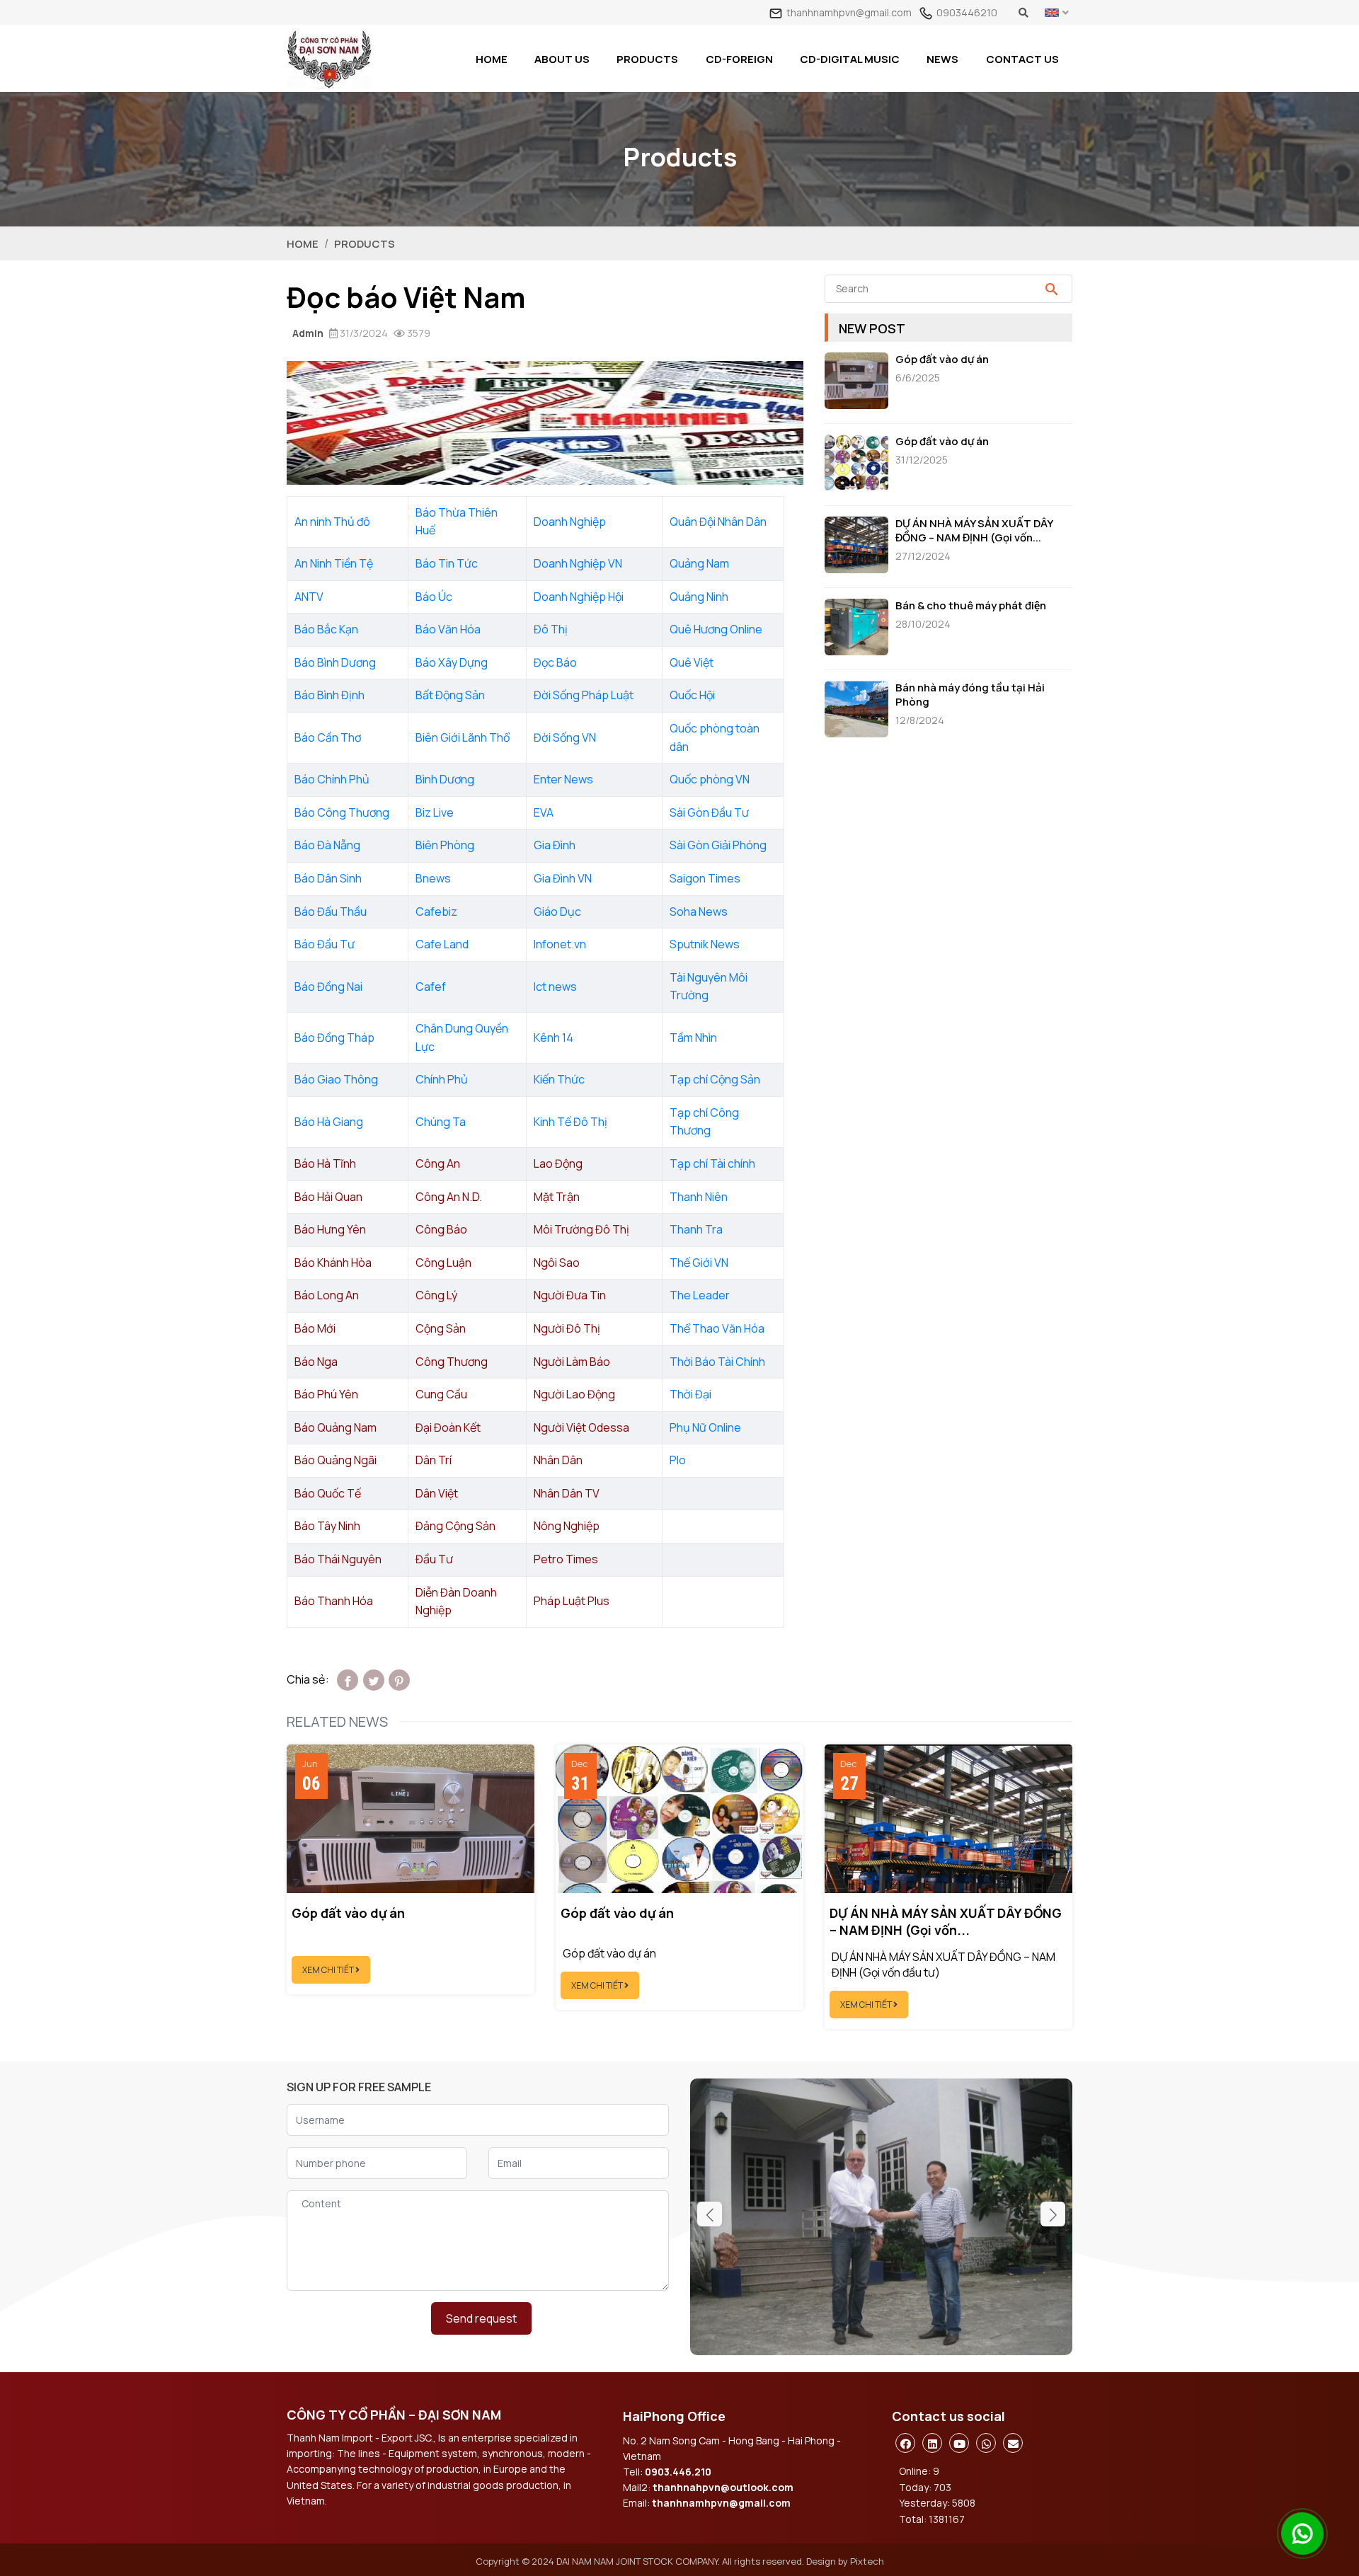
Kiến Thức (559, 1079)
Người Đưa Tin (570, 1295)
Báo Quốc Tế (328, 1493)
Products (365, 244)
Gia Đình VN (563, 878)
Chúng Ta (441, 1122)
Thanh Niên (699, 1197)
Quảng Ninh (699, 597)
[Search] (1052, 289)
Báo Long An (327, 1295)
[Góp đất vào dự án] (860, 383)
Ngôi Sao (557, 1263)
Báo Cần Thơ (328, 737)
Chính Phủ (442, 1079)
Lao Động (558, 1163)
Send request (481, 2318)
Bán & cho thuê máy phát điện (971, 606)
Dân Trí (434, 1460)
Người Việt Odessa (581, 1427)
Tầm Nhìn (693, 1037)
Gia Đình (555, 845)
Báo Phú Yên (326, 1394)
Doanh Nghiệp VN (578, 563)
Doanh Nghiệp (570, 522)
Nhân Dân (558, 1460)
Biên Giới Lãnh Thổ (463, 737)
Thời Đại (690, 1394)
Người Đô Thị (567, 1328)
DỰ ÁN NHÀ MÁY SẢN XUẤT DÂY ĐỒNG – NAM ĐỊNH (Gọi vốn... (974, 531)
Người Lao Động (574, 1394)
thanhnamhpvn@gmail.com (849, 12)
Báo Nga (316, 1362)
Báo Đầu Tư (325, 944)
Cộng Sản (441, 1328)
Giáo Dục (557, 912)
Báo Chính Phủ (332, 779)
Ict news (555, 987)
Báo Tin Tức (447, 563)
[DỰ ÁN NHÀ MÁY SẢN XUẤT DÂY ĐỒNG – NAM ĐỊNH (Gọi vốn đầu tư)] (860, 547)
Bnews (433, 878)
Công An (438, 1163)
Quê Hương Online (716, 629)
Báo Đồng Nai (328, 987)
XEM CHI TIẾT (329, 1970)
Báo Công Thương (342, 812)
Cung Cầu (441, 1394)
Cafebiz (436, 912)
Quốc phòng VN (710, 779)
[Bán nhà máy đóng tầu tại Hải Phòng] (860, 711)
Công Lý (436, 1295)
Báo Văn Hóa (448, 629)
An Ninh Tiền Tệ (334, 563)
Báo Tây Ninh (327, 1526)
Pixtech (867, 2561)
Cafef (431, 987)
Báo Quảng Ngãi (336, 1460)
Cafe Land (442, 944)
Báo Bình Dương (335, 662)
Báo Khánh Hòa (333, 1263)
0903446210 (967, 12)
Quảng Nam (699, 563)
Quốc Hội (692, 695)
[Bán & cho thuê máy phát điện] (860, 629)
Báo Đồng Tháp (334, 1037)
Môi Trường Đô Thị (581, 1229)
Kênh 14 (554, 1037)
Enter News (563, 779)
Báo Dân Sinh (328, 878)
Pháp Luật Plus (572, 1601)
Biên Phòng (445, 845)
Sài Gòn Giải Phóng (718, 845)
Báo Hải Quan (328, 1197)
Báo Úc (434, 597)
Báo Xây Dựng (452, 662)
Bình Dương (445, 779)
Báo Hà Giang (329, 1122)
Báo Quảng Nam (336, 1427)
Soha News (699, 912)
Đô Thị (551, 629)
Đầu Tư (434, 1559)
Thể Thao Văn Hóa (717, 1328)
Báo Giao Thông (336, 1079)
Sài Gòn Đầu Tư (709, 812)
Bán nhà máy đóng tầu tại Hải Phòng (970, 695)
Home (303, 244)
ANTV (309, 597)
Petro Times (566, 1559)
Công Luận (443, 1263)
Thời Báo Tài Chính (717, 1362)
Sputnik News (705, 944)
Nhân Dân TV (567, 1493)
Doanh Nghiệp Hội (580, 597)
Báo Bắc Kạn (326, 629)
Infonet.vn (560, 944)
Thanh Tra (696, 1229)
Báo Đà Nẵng (327, 845)
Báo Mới (315, 1328)
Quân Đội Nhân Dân (718, 522)
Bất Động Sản (450, 695)
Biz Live (435, 812)
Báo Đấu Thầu (331, 912)
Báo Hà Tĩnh (325, 1163)
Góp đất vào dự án (942, 360)
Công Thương (452, 1362)
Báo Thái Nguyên (338, 1559)
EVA (544, 812)
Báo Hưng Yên (330, 1229)
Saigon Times (705, 878)
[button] (1053, 2214)
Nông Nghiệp (567, 1526)
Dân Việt (437, 1493)
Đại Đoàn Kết (448, 1427)
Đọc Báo (555, 662)
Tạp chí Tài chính (712, 1163)
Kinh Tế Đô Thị (570, 1122)
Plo (678, 1460)
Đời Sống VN (565, 737)
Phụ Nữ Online (705, 1427)
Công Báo (441, 1229)
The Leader (700, 1295)
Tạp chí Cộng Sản (715, 1079)
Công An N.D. (449, 1197)
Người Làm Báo (572, 1362)
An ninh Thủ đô (332, 522)
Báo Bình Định (329, 695)
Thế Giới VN (699, 1263)
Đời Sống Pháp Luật (584, 695)
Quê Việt (692, 662)
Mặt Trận (557, 1197)
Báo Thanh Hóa (334, 1601)
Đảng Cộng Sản (455, 1526)
